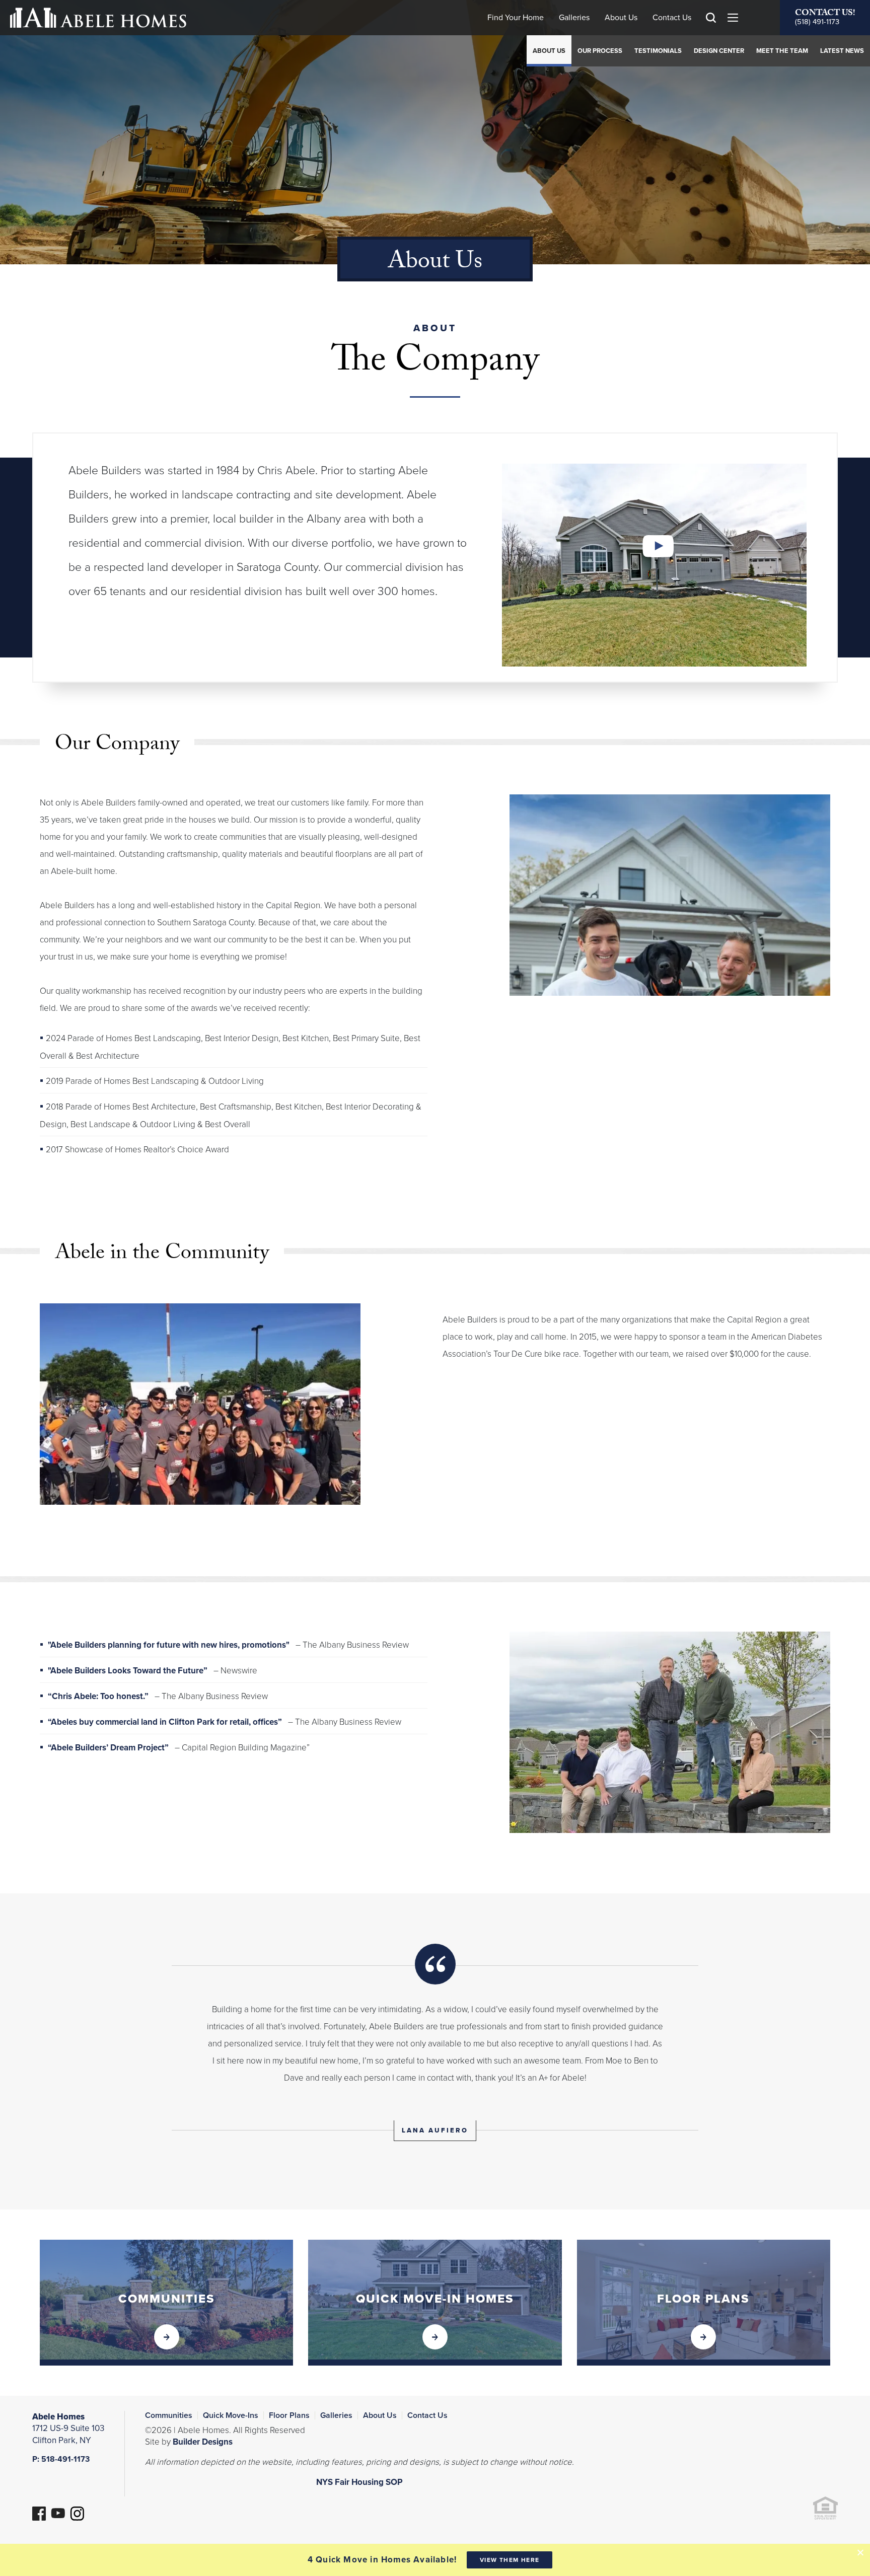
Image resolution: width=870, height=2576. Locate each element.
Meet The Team (782, 51)
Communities (169, 2415)
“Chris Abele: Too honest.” (99, 1696)
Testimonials (658, 51)
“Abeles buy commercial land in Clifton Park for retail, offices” (166, 1722)
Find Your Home (516, 18)
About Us (621, 18)
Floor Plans (289, 2415)
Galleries (574, 18)
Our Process (600, 51)
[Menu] (733, 18)
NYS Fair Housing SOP (359, 2482)
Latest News (842, 51)
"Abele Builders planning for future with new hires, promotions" (170, 1645)
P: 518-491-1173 (61, 2459)
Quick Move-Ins (231, 2415)
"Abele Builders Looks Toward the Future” (129, 1671)
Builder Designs (203, 2442)
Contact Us (672, 18)
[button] (711, 32)
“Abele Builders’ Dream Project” (109, 1748)
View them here (510, 2560)
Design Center (719, 51)
